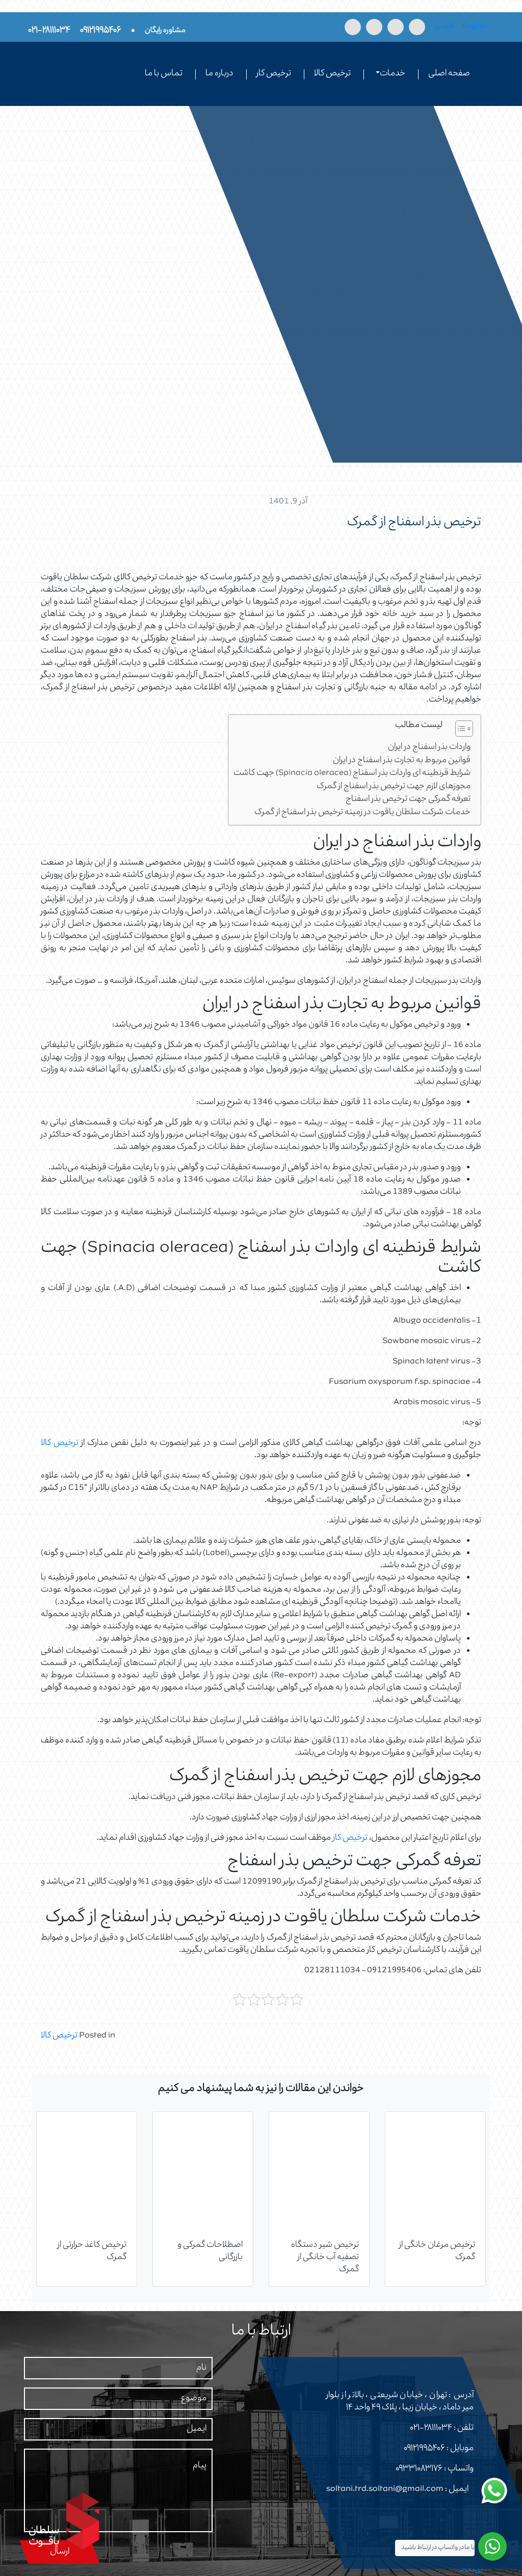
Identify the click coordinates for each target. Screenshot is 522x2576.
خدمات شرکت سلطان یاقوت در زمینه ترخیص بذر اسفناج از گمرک (362, 813)
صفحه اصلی (449, 74)
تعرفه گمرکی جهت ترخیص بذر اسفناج (408, 800)
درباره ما (219, 74)
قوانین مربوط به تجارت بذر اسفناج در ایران (402, 761)
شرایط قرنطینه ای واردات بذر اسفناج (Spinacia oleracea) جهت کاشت (352, 774)
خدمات (393, 74)
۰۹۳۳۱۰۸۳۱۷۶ (419, 2469)
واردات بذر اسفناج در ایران (429, 748)
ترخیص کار (274, 74)
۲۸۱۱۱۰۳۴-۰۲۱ (431, 2428)
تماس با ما (164, 74)
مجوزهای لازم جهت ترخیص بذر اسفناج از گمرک (394, 787)
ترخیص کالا (332, 74)
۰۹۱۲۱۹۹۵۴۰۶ (424, 2449)
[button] (459, 731)
